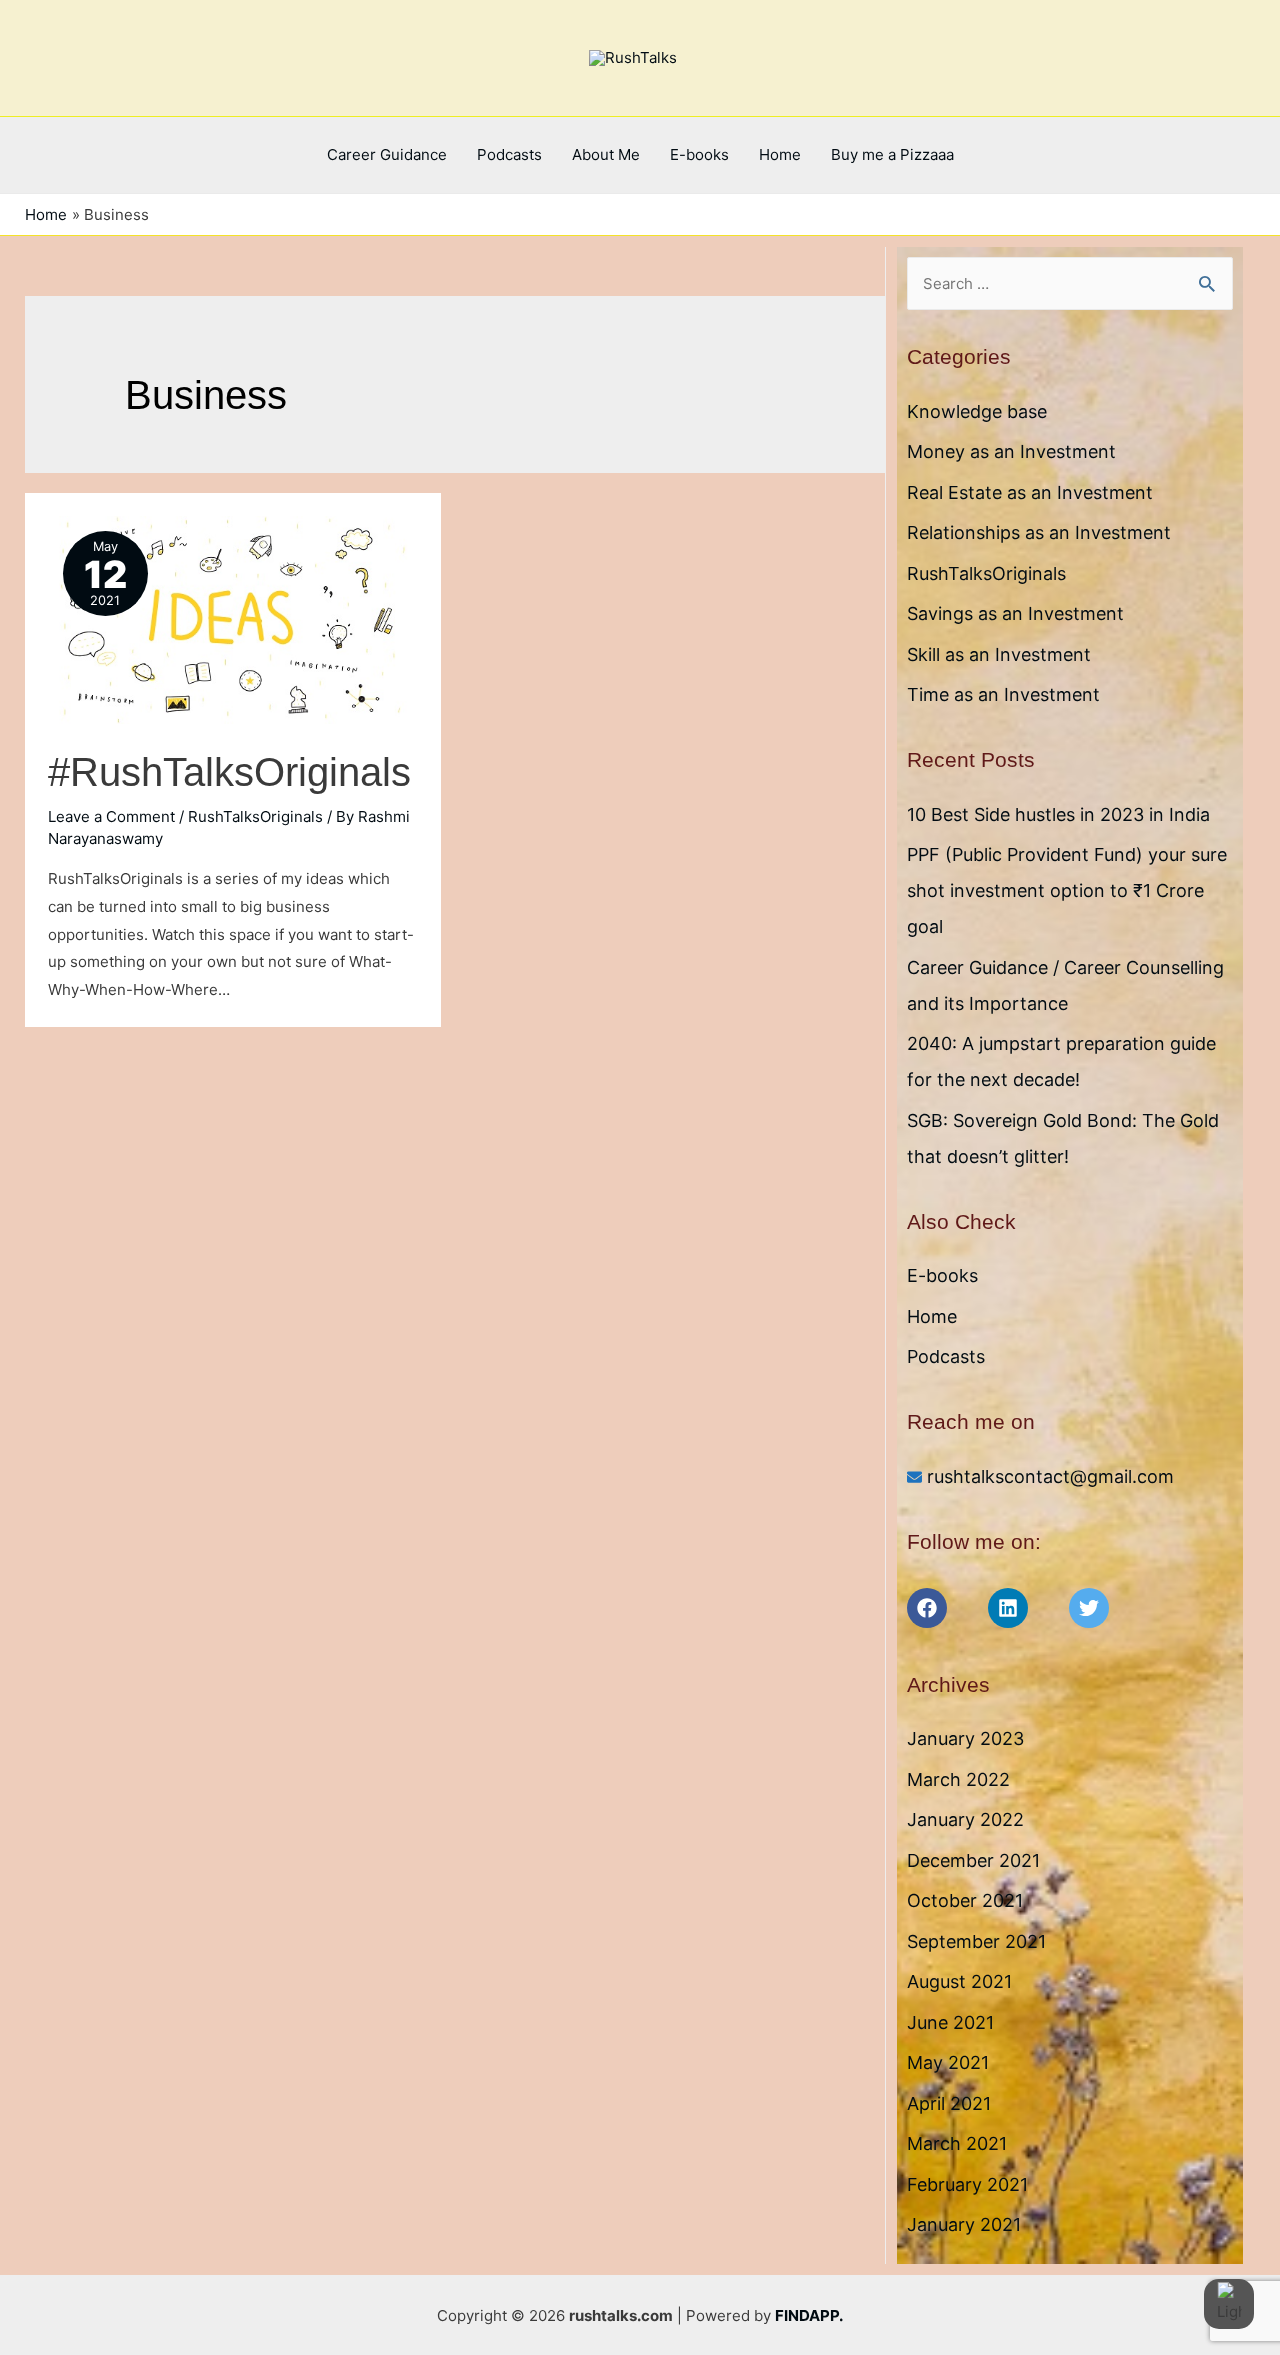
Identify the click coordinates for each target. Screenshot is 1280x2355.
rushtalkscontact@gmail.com (1050, 1476)
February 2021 (967, 2184)
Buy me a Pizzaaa (892, 154)
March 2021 (957, 2143)
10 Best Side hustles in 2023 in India (1058, 814)
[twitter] (1107, 1608)
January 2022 (965, 1819)
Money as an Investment (1011, 451)
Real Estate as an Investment (1030, 492)
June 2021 (950, 2022)
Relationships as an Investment (1039, 532)
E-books (699, 154)
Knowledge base (977, 411)
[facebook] (945, 1608)
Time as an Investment (1003, 694)
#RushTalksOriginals (229, 772)
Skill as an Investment (999, 654)
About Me (606, 154)
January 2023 (965, 1738)
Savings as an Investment (1015, 613)
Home (780, 154)
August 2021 (959, 1981)
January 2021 (964, 2224)
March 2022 (958, 1779)
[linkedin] (1026, 1608)
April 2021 (949, 2103)
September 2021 (976, 1941)
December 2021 (973, 1860)
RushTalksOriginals (255, 816)
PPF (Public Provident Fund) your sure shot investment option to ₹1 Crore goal (1067, 890)
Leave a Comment (111, 816)
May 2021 (948, 2062)
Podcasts (509, 154)
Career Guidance (387, 154)
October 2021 (965, 1900)
